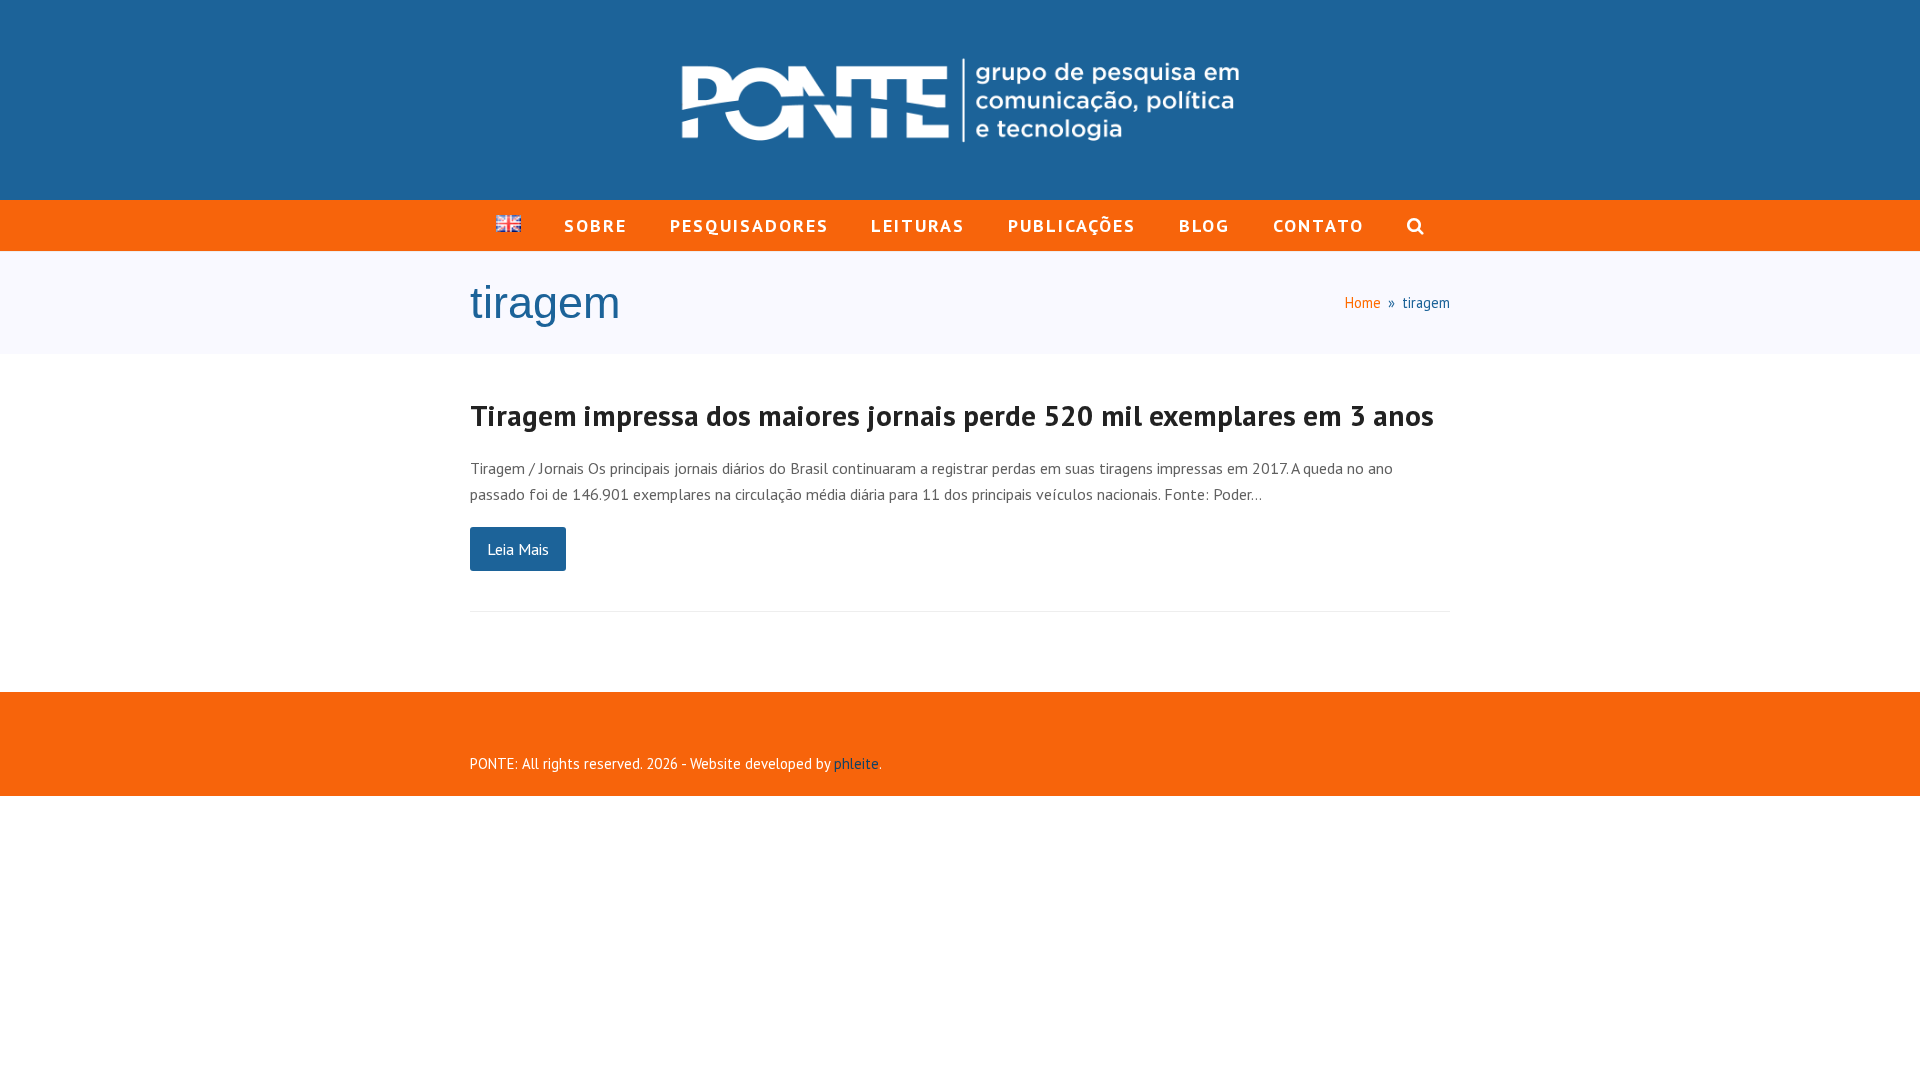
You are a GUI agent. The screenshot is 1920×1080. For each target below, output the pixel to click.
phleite (856, 763)
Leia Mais (518, 549)
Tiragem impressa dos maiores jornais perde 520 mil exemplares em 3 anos (952, 415)
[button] (1415, 226)
